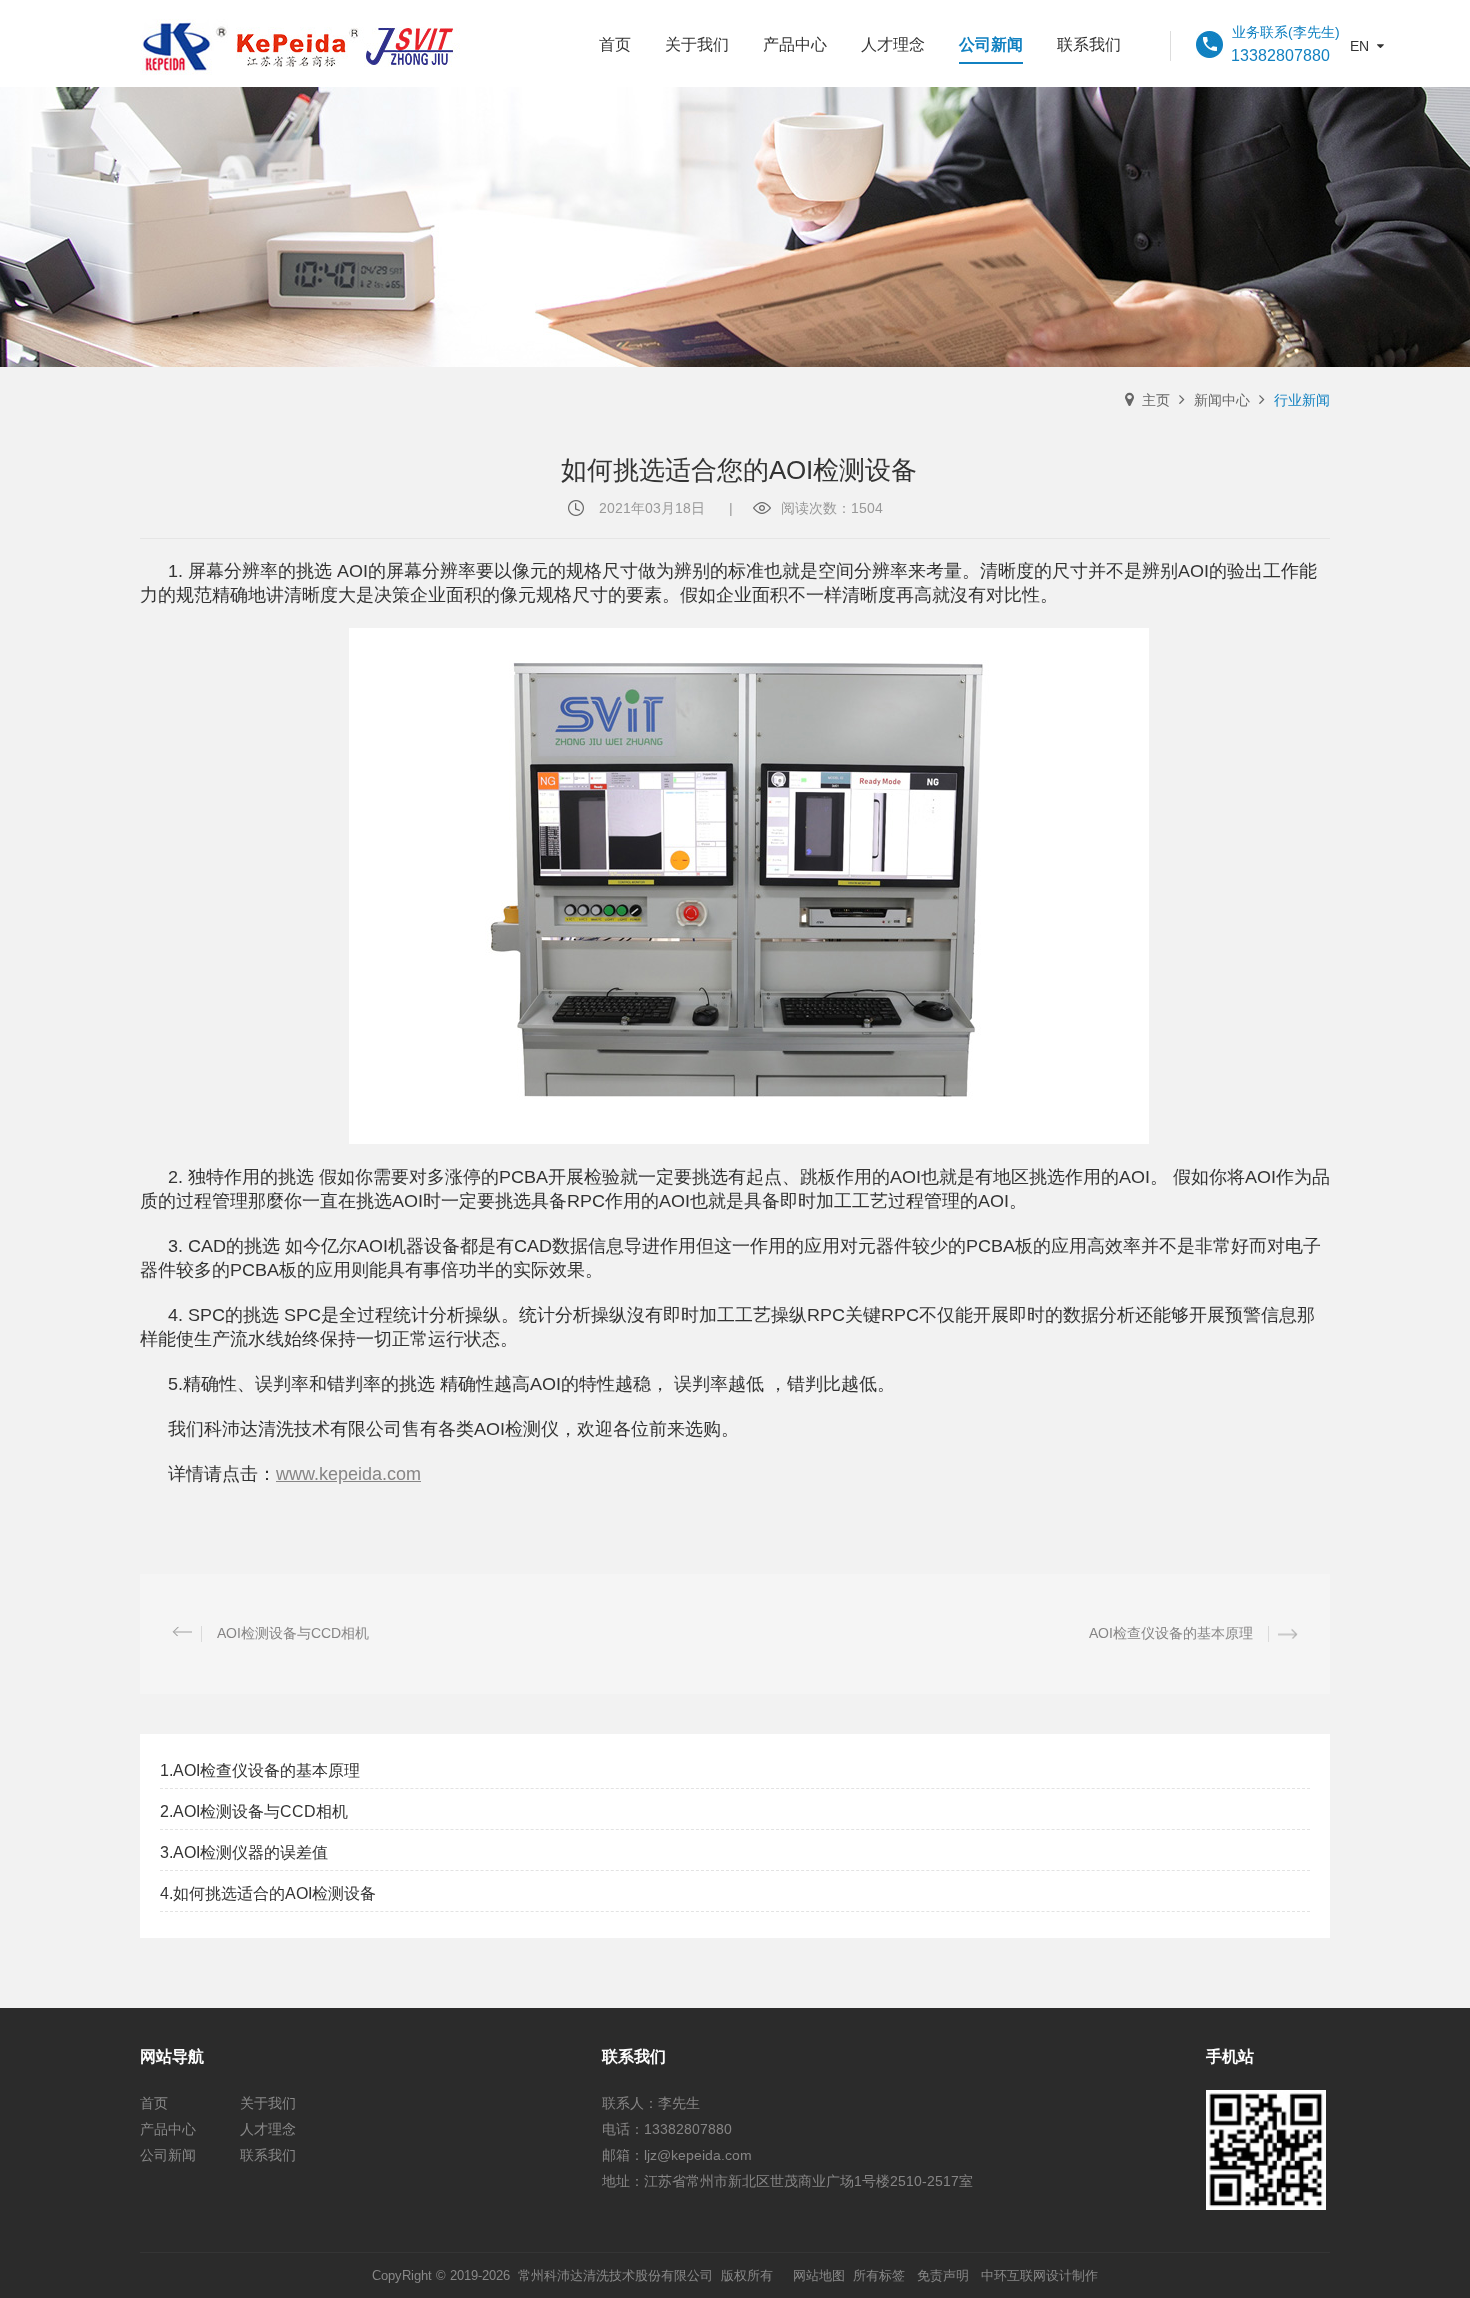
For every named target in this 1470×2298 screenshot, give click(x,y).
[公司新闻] (735, 227)
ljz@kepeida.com (698, 2155)
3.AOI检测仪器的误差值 (254, 1852)
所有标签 (879, 2275)
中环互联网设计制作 (1039, 2275)
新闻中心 (1222, 400)
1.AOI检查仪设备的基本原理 (260, 1770)
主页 (1156, 400)
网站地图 (819, 2275)
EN (1359, 46)
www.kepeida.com (348, 1474)
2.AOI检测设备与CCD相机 (254, 1811)
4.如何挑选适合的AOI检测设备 (268, 1893)
